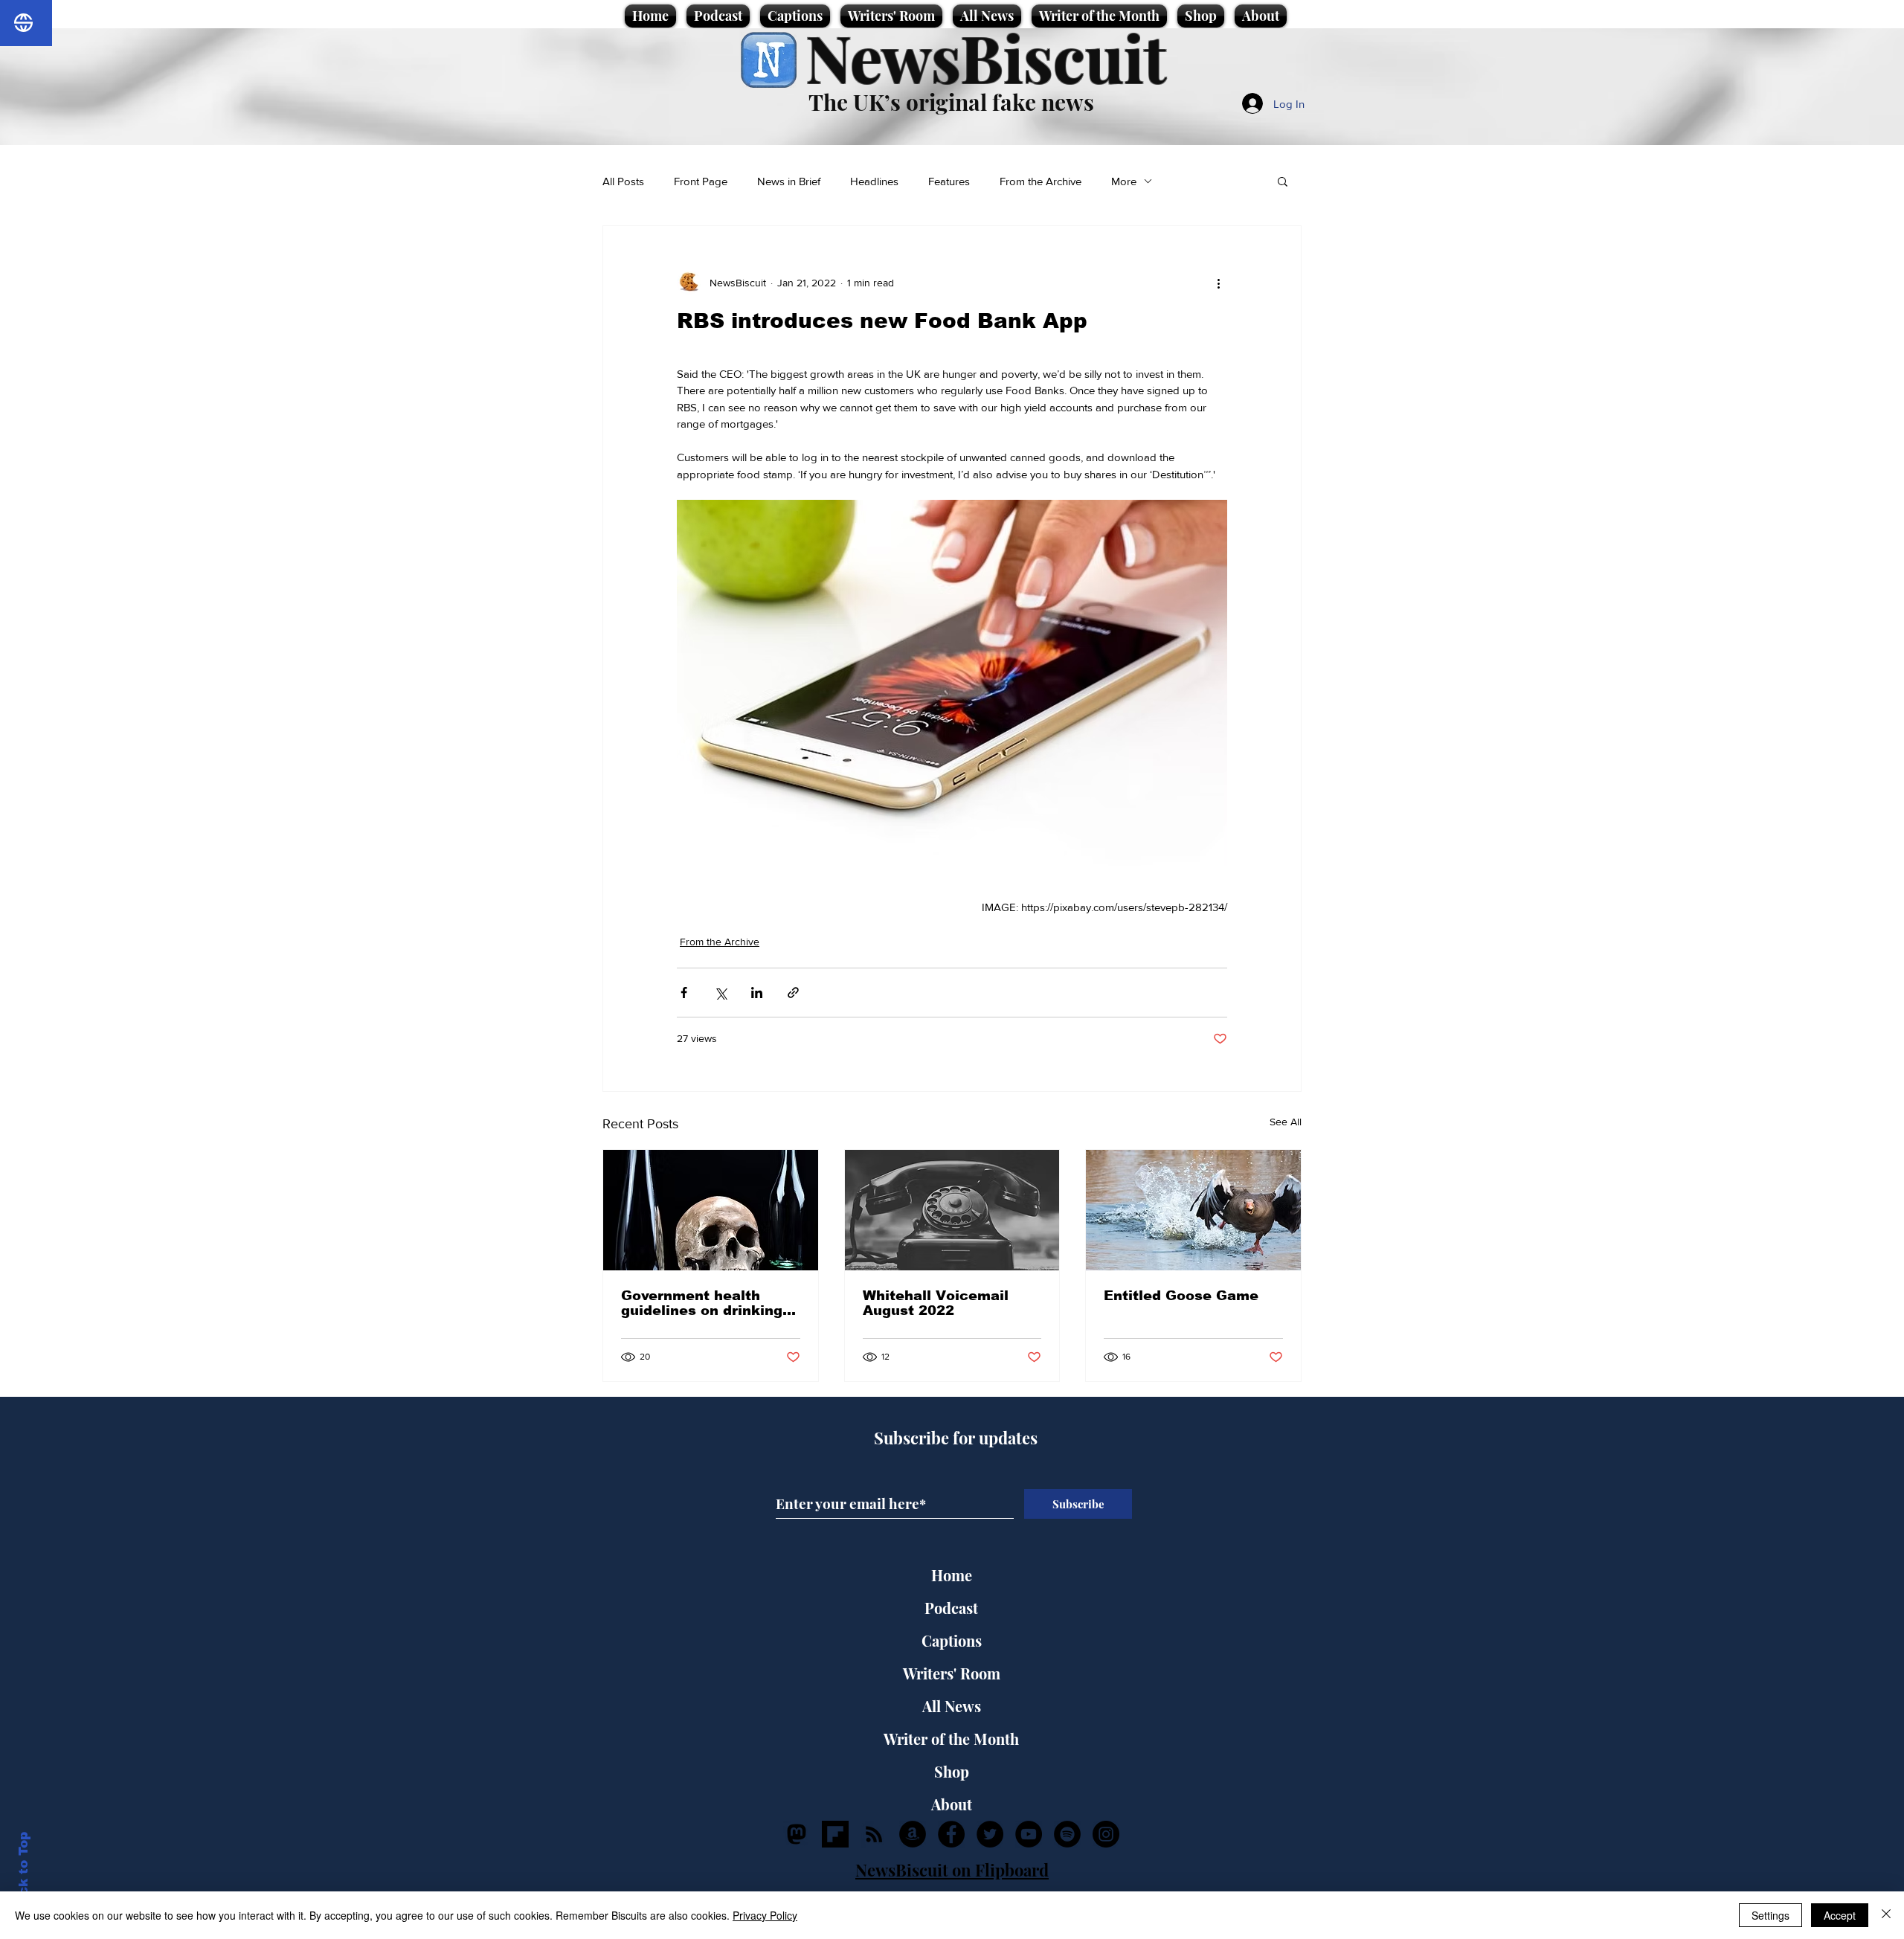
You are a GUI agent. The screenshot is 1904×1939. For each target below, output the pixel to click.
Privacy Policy (765, 1915)
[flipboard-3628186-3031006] (835, 1834)
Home (952, 1575)
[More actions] (1218, 283)
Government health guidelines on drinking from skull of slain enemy (702, 1303)
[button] (1283, 181)
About (952, 1804)
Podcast (951, 1608)
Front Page (701, 181)
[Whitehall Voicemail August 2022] (952, 1210)
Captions (952, 1640)
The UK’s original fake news (951, 102)
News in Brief (789, 181)
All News (952, 1706)
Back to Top (23, 1872)
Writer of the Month (951, 1739)
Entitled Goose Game (1181, 1296)
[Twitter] (990, 1834)
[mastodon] (797, 1834)
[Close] (1886, 1915)
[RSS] (874, 1834)
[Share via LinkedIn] (757, 993)
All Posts (623, 181)
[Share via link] (793, 993)
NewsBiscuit (986, 57)
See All (1286, 1122)
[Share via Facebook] (684, 993)
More (1124, 181)
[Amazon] (913, 1834)
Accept (1840, 1915)
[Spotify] (1067, 1834)
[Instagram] (1106, 1834)
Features (949, 181)
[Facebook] (951, 1834)
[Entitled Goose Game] (1193, 1210)
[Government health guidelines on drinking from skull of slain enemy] (711, 1210)
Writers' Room (952, 1673)
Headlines (874, 181)
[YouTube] (1029, 1834)
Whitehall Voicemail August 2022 (936, 1303)
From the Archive (1041, 181)
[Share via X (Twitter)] (720, 993)
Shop (952, 1771)
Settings (1770, 1915)
